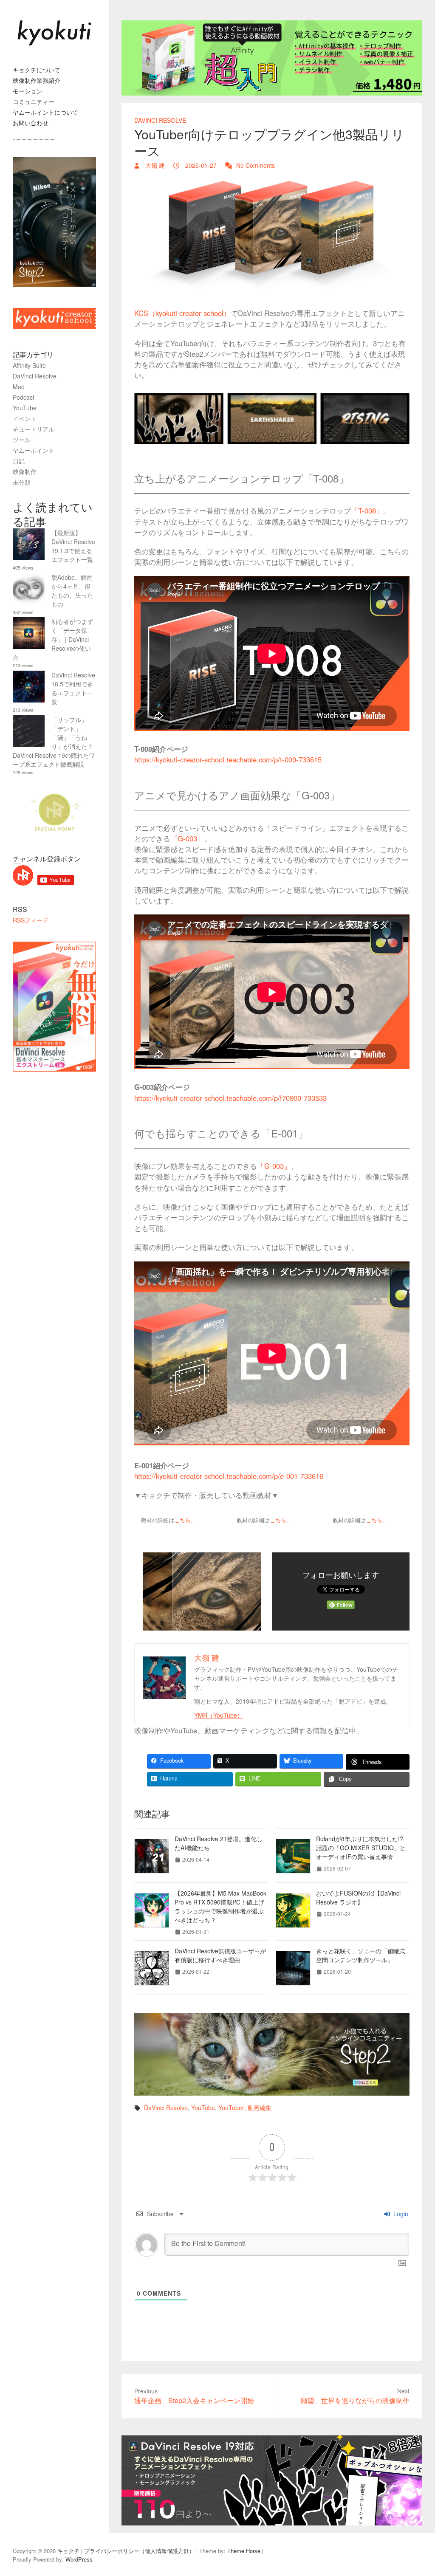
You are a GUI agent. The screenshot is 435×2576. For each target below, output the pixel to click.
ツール (22, 440)
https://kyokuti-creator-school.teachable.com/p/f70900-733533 (230, 1098)
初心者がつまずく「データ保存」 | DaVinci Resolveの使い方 (53, 639)
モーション (28, 91)
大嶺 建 (154, 165)
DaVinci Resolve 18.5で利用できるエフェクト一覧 (73, 688)
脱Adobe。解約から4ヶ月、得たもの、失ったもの (72, 591)
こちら (182, 1520)
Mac (18, 387)
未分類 (22, 482)
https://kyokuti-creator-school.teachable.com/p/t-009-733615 (228, 759)
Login (400, 2214)
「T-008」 (367, 511)
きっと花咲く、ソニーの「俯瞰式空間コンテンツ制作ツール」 (361, 1955)
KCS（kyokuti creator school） (182, 313)
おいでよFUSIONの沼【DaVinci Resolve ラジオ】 (358, 1897)
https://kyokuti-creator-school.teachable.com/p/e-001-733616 (229, 1476)
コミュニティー (34, 102)
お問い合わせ (31, 123)
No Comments (256, 165)
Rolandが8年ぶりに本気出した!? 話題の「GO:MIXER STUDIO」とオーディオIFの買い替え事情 (361, 1848)
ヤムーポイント (34, 450)
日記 (19, 461)
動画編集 (260, 2108)
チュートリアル (34, 429)
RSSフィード (31, 920)
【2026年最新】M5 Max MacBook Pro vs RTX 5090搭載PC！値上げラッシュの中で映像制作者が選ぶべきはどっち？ (220, 1906)
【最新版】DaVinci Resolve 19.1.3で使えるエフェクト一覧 (73, 546)
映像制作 (25, 471)
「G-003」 (187, 838)
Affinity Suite (29, 365)
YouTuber (231, 2108)
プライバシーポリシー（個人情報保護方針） (139, 2551)
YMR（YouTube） (219, 1715)
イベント (25, 418)
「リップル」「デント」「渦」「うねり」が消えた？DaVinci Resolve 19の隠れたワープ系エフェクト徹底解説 (54, 742)
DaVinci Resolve (160, 120)
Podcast (24, 397)
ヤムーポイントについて (45, 112)
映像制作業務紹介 (37, 80)
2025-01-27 (200, 165)
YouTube (203, 2108)
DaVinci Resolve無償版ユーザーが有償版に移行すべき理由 (220, 1955)
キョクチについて (37, 70)
